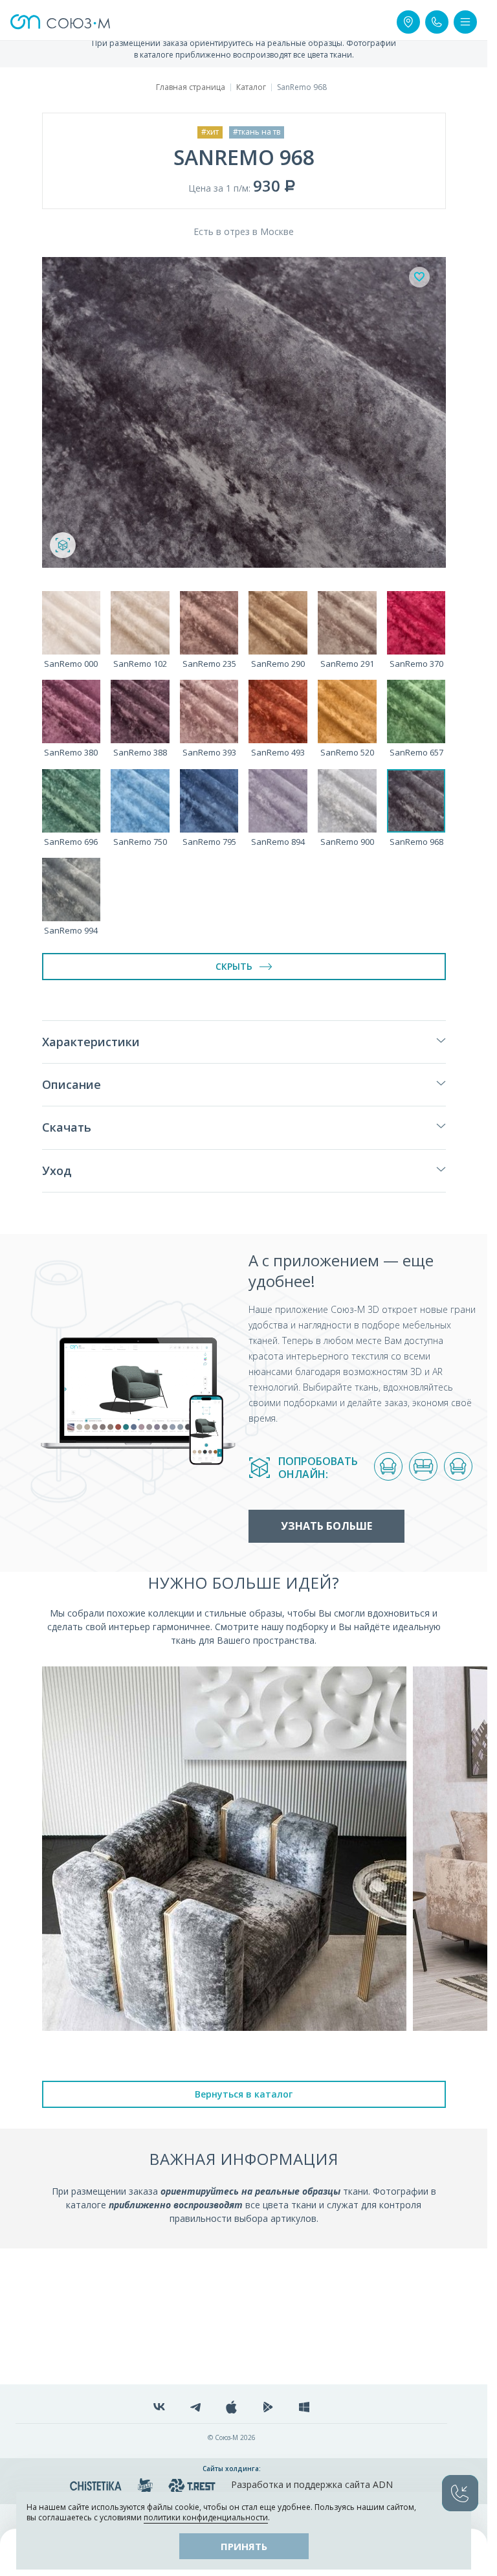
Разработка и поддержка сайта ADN (312, 2484)
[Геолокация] (408, 22)
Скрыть (234, 966)
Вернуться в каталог (244, 2094)
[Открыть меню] (465, 22)
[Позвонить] (437, 22)
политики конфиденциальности (206, 2517)
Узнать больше (326, 1526)
